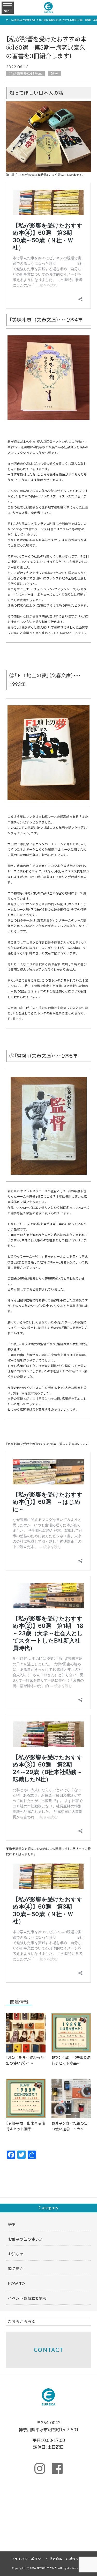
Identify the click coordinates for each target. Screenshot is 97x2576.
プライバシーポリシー (28, 2559)
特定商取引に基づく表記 (68, 2559)
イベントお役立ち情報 (27, 2298)
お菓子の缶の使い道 (25, 2239)
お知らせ (16, 2254)
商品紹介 (16, 2269)
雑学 (54, 73)
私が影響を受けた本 (25, 73)
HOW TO (17, 2283)
